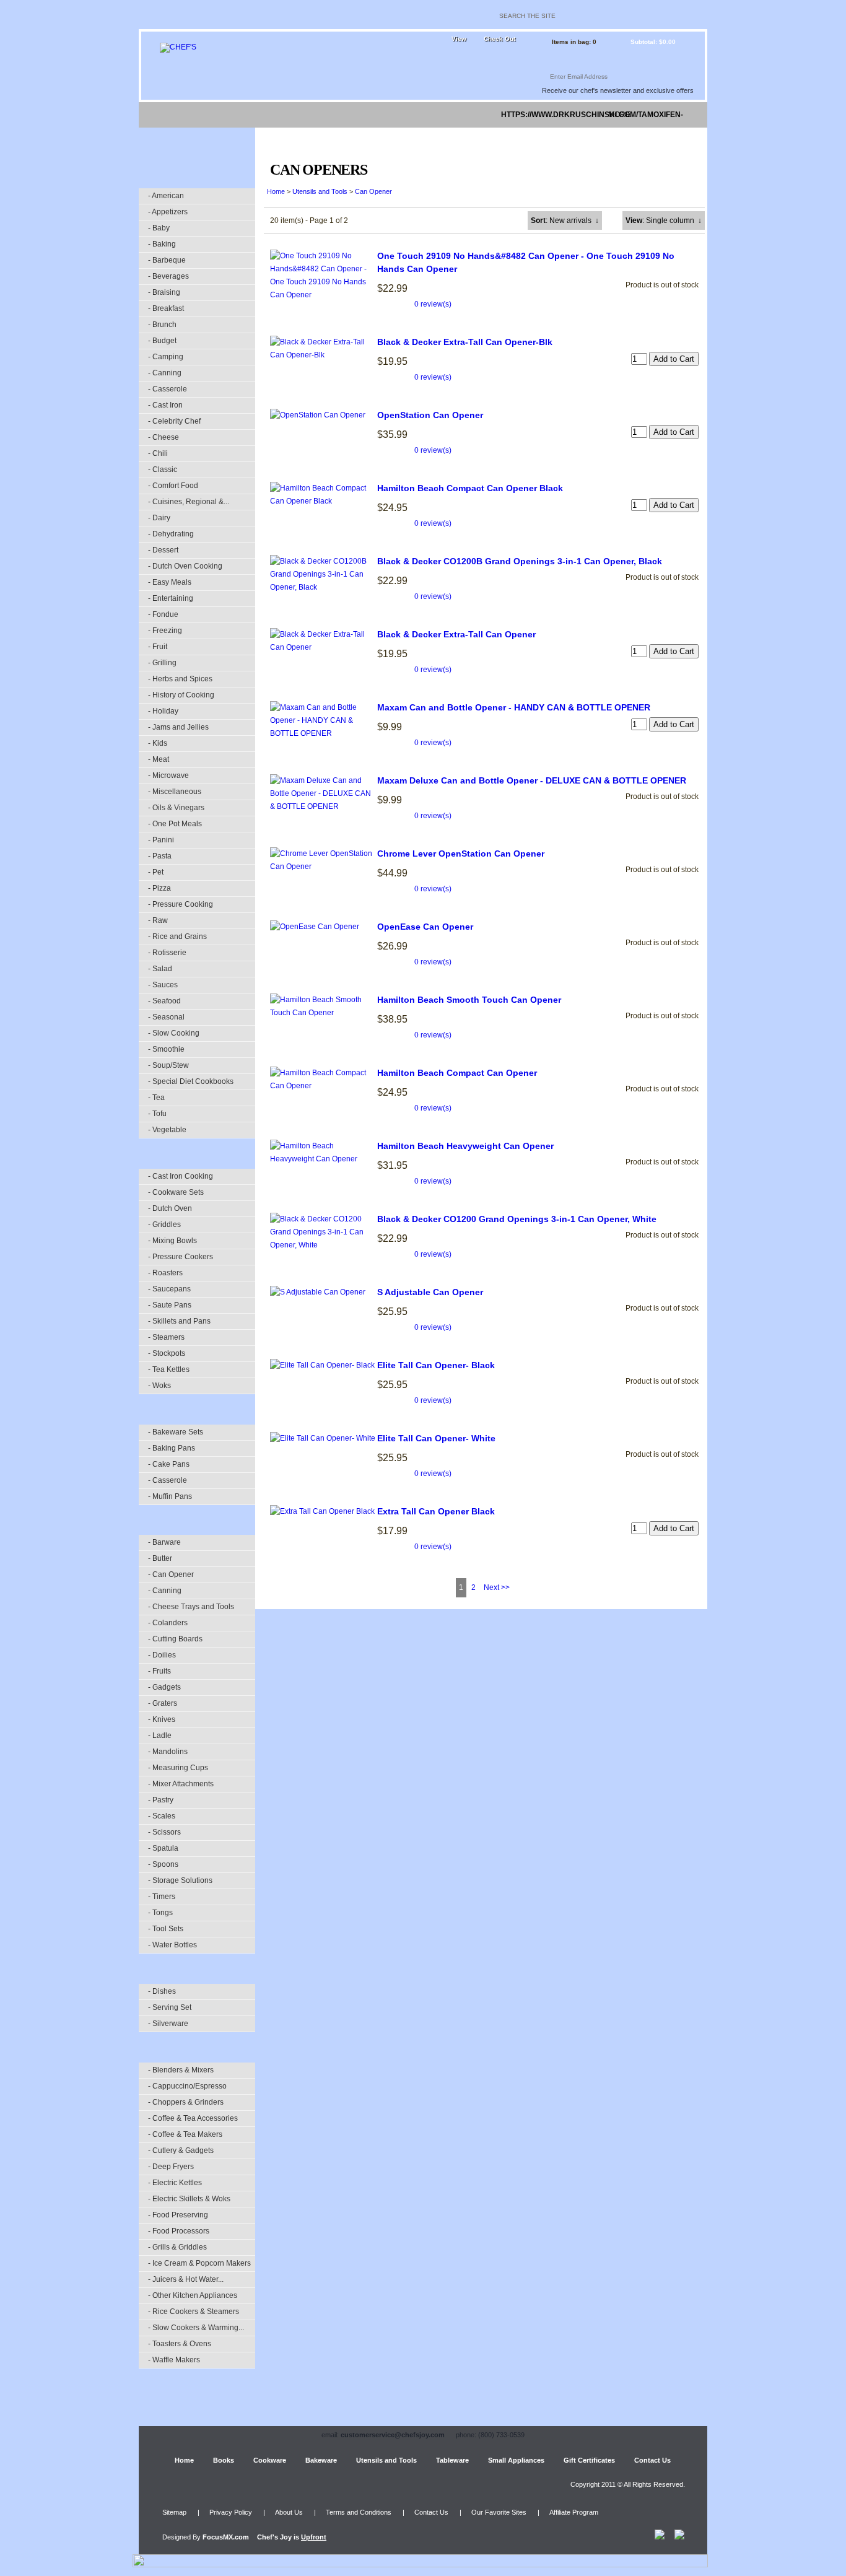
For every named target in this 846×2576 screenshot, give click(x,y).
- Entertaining (171, 598)
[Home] (159, 115)
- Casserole (168, 389)
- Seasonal (166, 1017)
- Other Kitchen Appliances (193, 2295)
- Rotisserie (167, 953)
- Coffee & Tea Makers (185, 2134)
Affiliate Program (574, 2512)
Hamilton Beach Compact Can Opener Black (470, 488)
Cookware (270, 2460)
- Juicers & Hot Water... (186, 2279)
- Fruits (159, 1671)
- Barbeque (167, 260)
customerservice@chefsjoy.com (393, 2435)
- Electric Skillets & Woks (189, 2199)
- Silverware (168, 2024)
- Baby (159, 228)
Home (276, 191)
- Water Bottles (172, 1945)
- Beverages (168, 276)
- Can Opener (171, 1574)
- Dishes (162, 1991)
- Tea (156, 1098)
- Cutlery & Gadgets (181, 2150)
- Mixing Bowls (172, 1241)
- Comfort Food (173, 486)
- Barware (164, 1542)
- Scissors (164, 1832)
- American (166, 196)
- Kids (158, 743)
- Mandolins (168, 1752)
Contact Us (652, 2460)
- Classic (163, 469)
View (459, 39)
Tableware (452, 2460)
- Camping (166, 357)
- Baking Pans (172, 1448)
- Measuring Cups (178, 1768)
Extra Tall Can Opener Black (436, 1511)
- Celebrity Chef (174, 421)
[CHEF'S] (178, 47)
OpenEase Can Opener (425, 927)
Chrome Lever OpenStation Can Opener (461, 854)
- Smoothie (166, 1049)
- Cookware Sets (176, 1192)
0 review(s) (433, 304)
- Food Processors (179, 2231)
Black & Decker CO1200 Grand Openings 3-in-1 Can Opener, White (517, 1219)
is (292, 2537)
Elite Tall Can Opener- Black (436, 1365)
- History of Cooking (181, 695)
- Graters (163, 1703)
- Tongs (160, 1913)
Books (224, 2460)
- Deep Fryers (171, 2167)
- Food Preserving (178, 2215)
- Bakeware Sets (176, 1432)
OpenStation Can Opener (430, 415)
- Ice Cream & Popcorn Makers (199, 2263)
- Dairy (159, 518)
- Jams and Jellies (178, 727)
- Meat (159, 759)
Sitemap (174, 2512)
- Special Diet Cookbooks (191, 1081)
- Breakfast (166, 308)
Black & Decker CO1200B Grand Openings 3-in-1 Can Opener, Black (520, 561)
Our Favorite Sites (499, 2512)
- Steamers (166, 1337)
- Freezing (165, 631)
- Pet (156, 872)
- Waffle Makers (174, 2360)
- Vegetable (167, 1130)
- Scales (162, 1816)
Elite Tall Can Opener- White (436, 1438)
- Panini (161, 840)
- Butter (160, 1558)
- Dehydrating (171, 534)
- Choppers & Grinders (186, 2102)
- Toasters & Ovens (180, 2344)
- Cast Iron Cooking (181, 1176)
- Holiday (163, 711)
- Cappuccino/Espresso (187, 2086)
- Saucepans (169, 1289)
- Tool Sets (166, 1929)
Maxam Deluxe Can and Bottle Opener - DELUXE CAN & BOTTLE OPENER (532, 780)
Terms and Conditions (359, 2512)
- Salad (160, 969)
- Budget (162, 341)
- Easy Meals (170, 582)
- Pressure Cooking (181, 904)
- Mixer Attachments (181, 1784)
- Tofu (157, 1114)
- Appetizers (168, 212)
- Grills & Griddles (177, 2247)
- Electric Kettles (175, 2183)
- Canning (165, 373)
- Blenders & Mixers (181, 2070)
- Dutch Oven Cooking (185, 566)
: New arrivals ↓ (565, 220)
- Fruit (158, 647)
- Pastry (161, 1800)
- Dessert (163, 550)
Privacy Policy (231, 2512)
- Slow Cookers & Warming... (196, 2328)
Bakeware (321, 2460)
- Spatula (163, 1848)
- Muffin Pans (170, 1496)
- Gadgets (164, 1687)
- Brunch (162, 325)
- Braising (164, 292)
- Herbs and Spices (180, 679)
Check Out (499, 39)
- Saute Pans (170, 1305)
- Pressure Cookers (181, 1257)
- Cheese (164, 437)
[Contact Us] (679, 115)
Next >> (497, 1587)
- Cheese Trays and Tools (191, 1607)
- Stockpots (167, 1353)
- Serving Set (170, 2007)
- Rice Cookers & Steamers (194, 2312)
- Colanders (168, 1623)
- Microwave (168, 775)
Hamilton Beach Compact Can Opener (457, 1073)
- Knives (162, 1719)
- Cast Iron (165, 405)
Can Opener (373, 191)
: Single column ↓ (664, 220)
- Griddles (164, 1225)
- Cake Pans (169, 1464)
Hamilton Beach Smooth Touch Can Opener (469, 1000)
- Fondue (163, 614)
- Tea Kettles (169, 1369)
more (619, 115)
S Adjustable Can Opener (430, 1292)
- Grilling (162, 663)
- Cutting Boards (175, 1639)
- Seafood (164, 1001)
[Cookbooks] (211, 115)
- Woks (159, 1386)
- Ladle (160, 1736)
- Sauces (163, 985)
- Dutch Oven (170, 1208)
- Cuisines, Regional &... (189, 502)
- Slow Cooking (174, 1033)
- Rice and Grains (177, 937)
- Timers (162, 1897)
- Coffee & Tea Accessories (193, 2118)
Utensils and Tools (320, 191)
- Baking (162, 244)
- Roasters (165, 1273)
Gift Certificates (589, 2460)
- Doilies (162, 1655)
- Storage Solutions (180, 1880)
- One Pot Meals (175, 824)
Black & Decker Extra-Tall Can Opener (456, 634)
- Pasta (160, 856)
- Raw (158, 920)
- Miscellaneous (175, 792)
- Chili (158, 453)
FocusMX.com (226, 2537)
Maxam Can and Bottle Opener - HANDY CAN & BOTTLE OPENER (514, 707)
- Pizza (159, 888)
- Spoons (163, 1864)
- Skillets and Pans (179, 1321)
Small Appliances (516, 2460)
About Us (289, 2512)
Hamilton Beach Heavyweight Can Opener (465, 1146)
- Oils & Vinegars (176, 808)
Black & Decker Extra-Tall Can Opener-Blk (465, 342)
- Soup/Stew (168, 1065)
